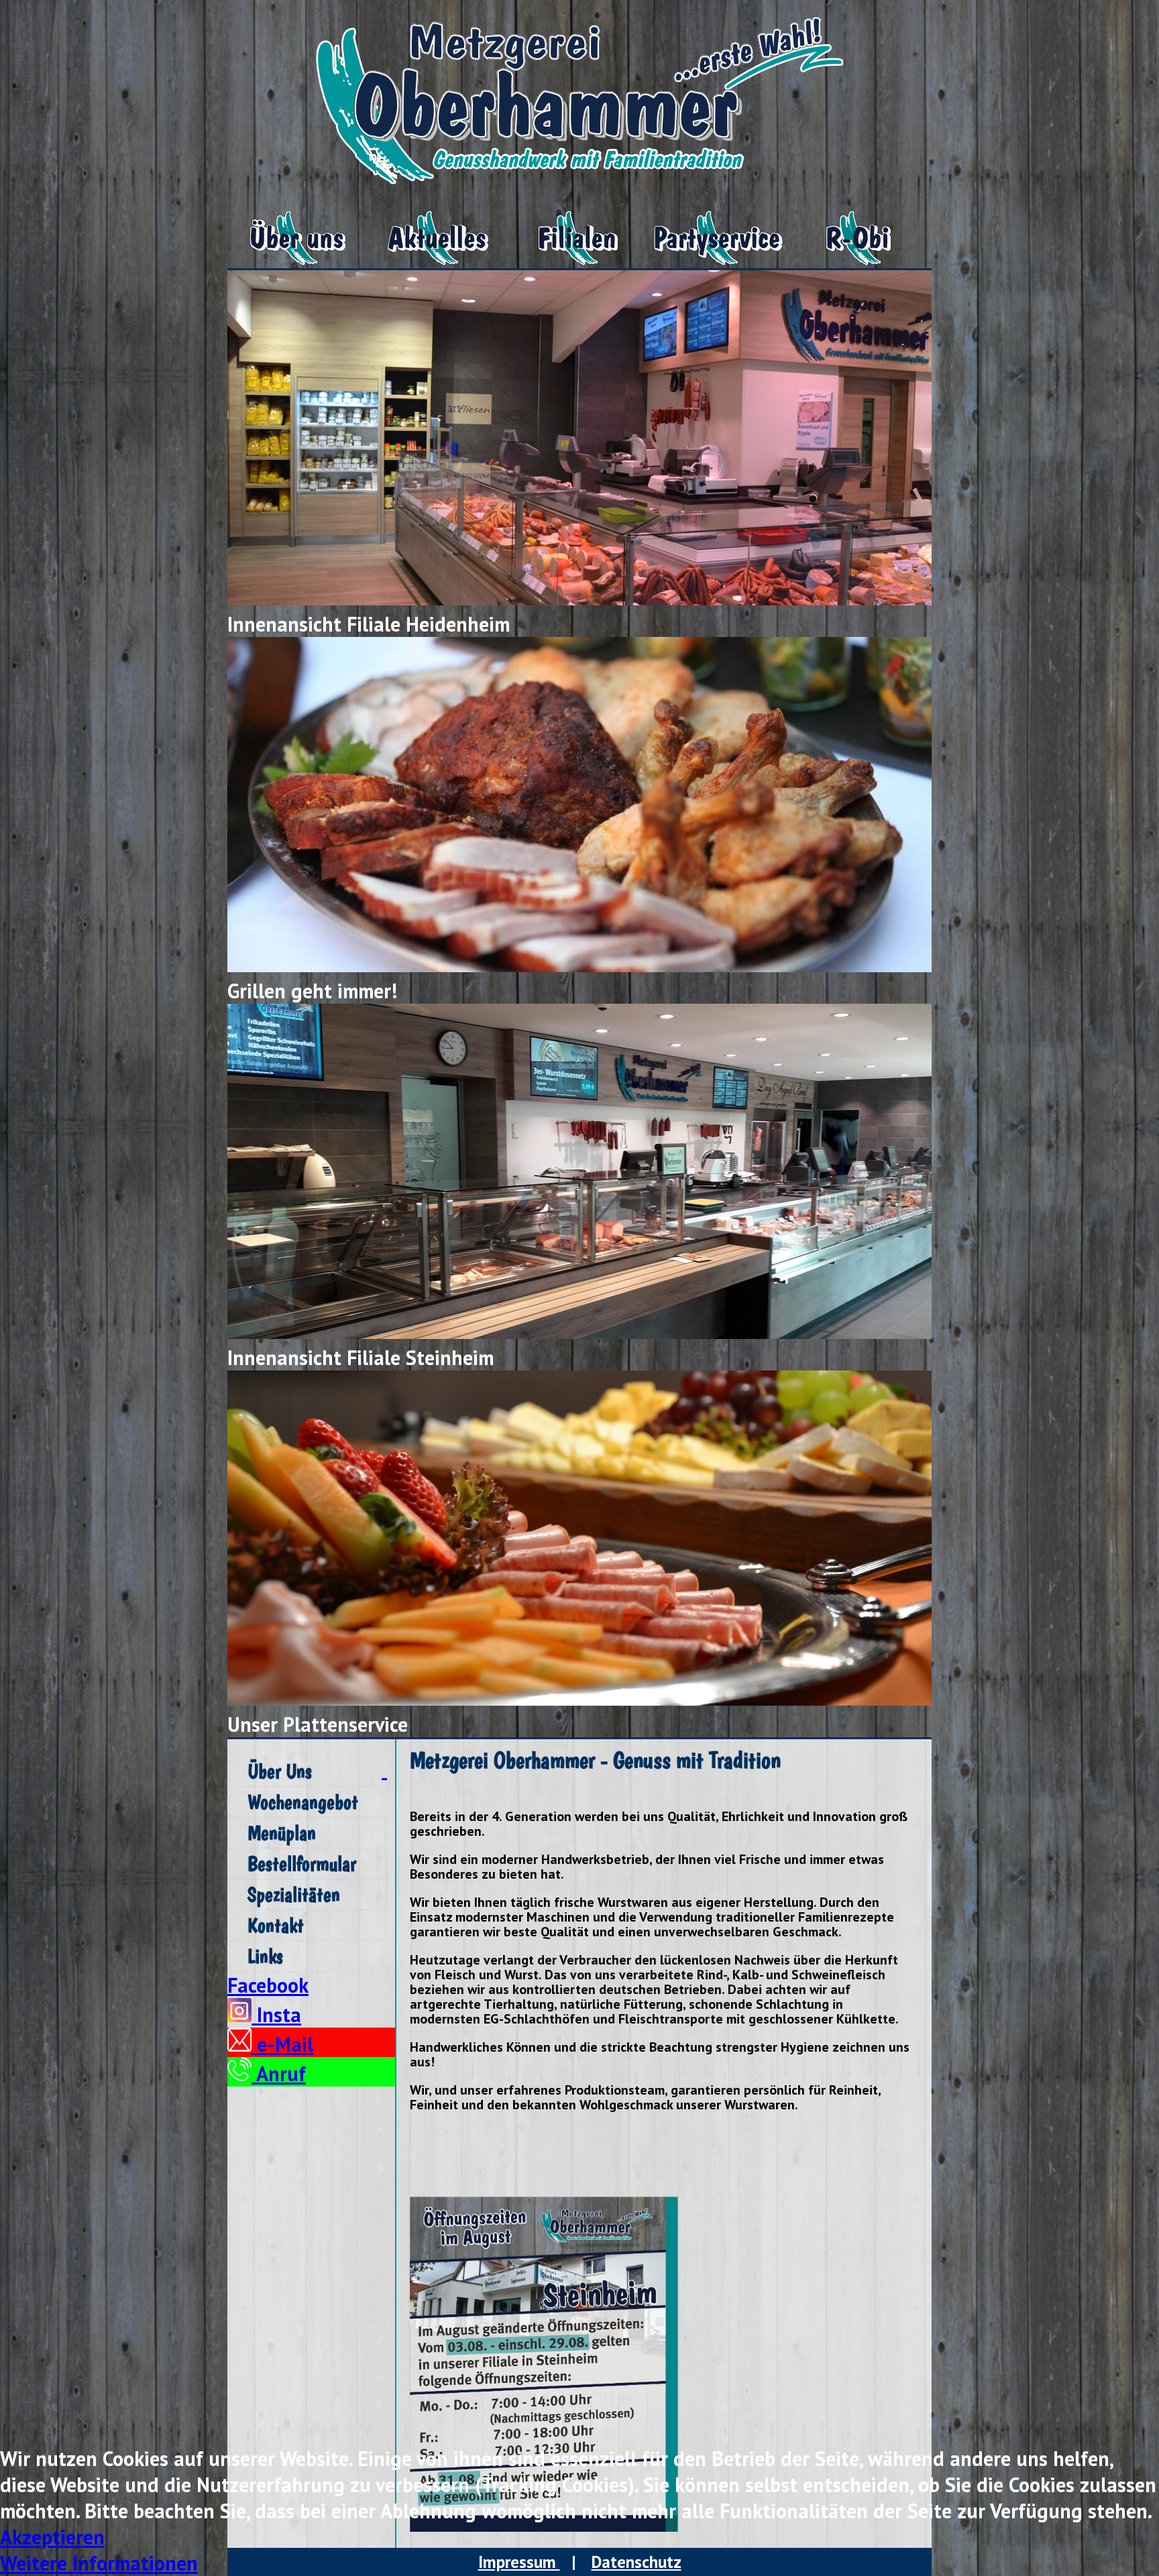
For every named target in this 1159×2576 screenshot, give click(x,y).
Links (265, 1956)
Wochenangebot (303, 1802)
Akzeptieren (52, 2537)
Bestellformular (302, 1864)
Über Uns (280, 1771)
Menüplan (282, 1833)
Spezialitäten (294, 1894)
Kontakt (276, 1925)
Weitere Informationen (99, 2563)
